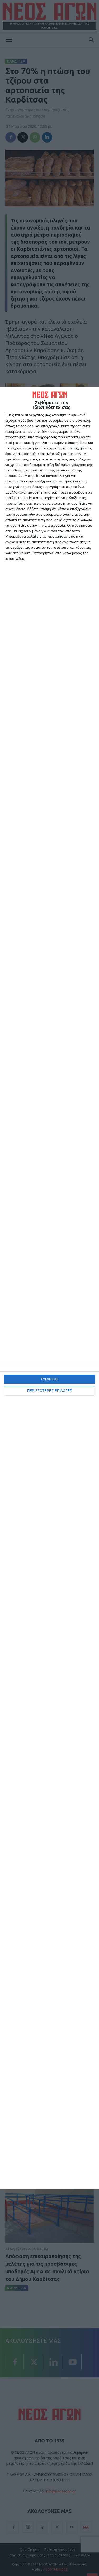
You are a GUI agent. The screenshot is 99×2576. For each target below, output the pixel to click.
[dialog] (49, 1288)
